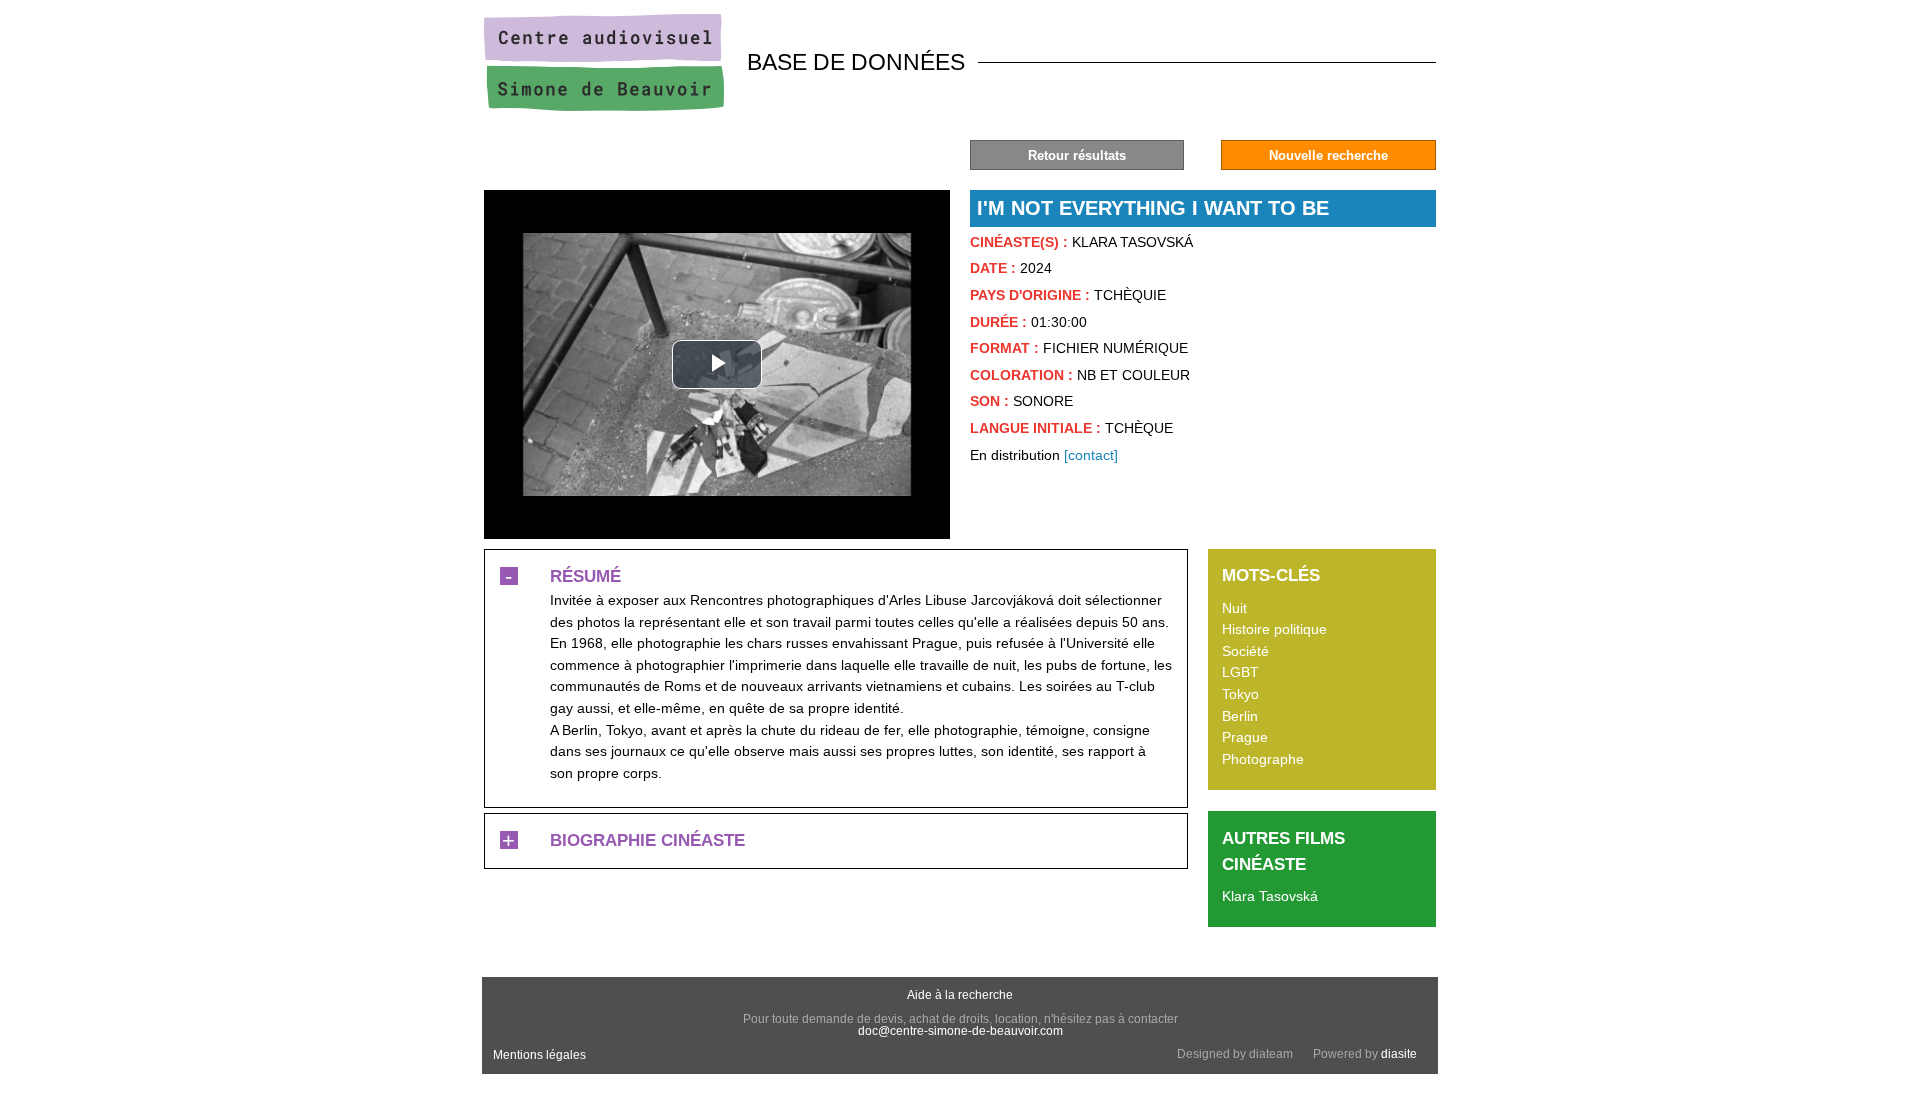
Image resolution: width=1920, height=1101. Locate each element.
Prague (1245, 737)
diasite (1399, 1054)
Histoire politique (1274, 629)
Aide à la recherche (960, 995)
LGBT (1240, 672)
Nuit (1234, 608)
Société (1245, 651)
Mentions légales (539, 1055)
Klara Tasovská (1270, 896)
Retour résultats (1077, 155)
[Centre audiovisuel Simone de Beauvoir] (604, 106)
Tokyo (1240, 694)
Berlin (1240, 716)
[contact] (1091, 455)
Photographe (1263, 759)
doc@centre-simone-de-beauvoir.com (960, 1031)
